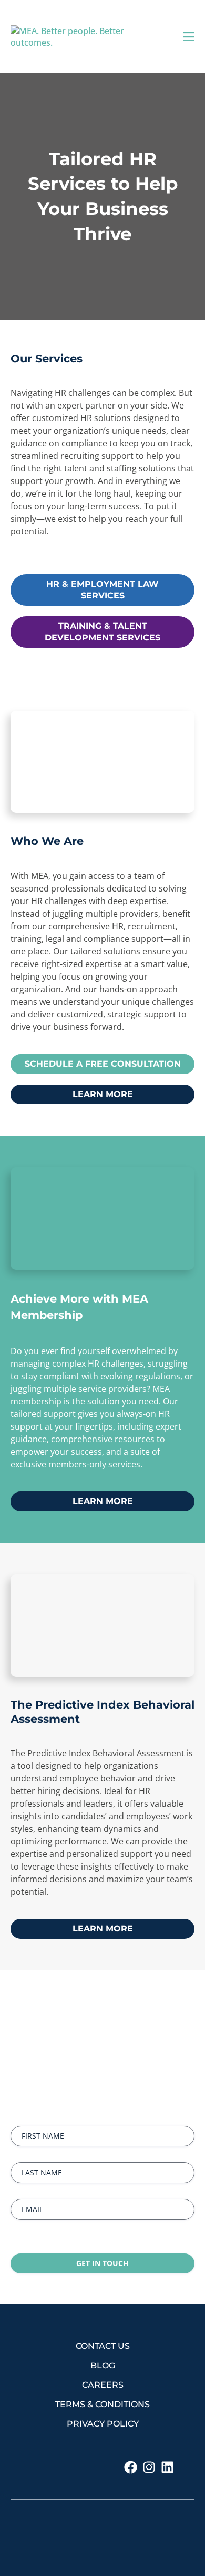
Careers (103, 2385)
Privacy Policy (103, 2424)
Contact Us (103, 2346)
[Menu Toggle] (189, 37)
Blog (103, 2365)
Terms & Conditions (102, 2404)
